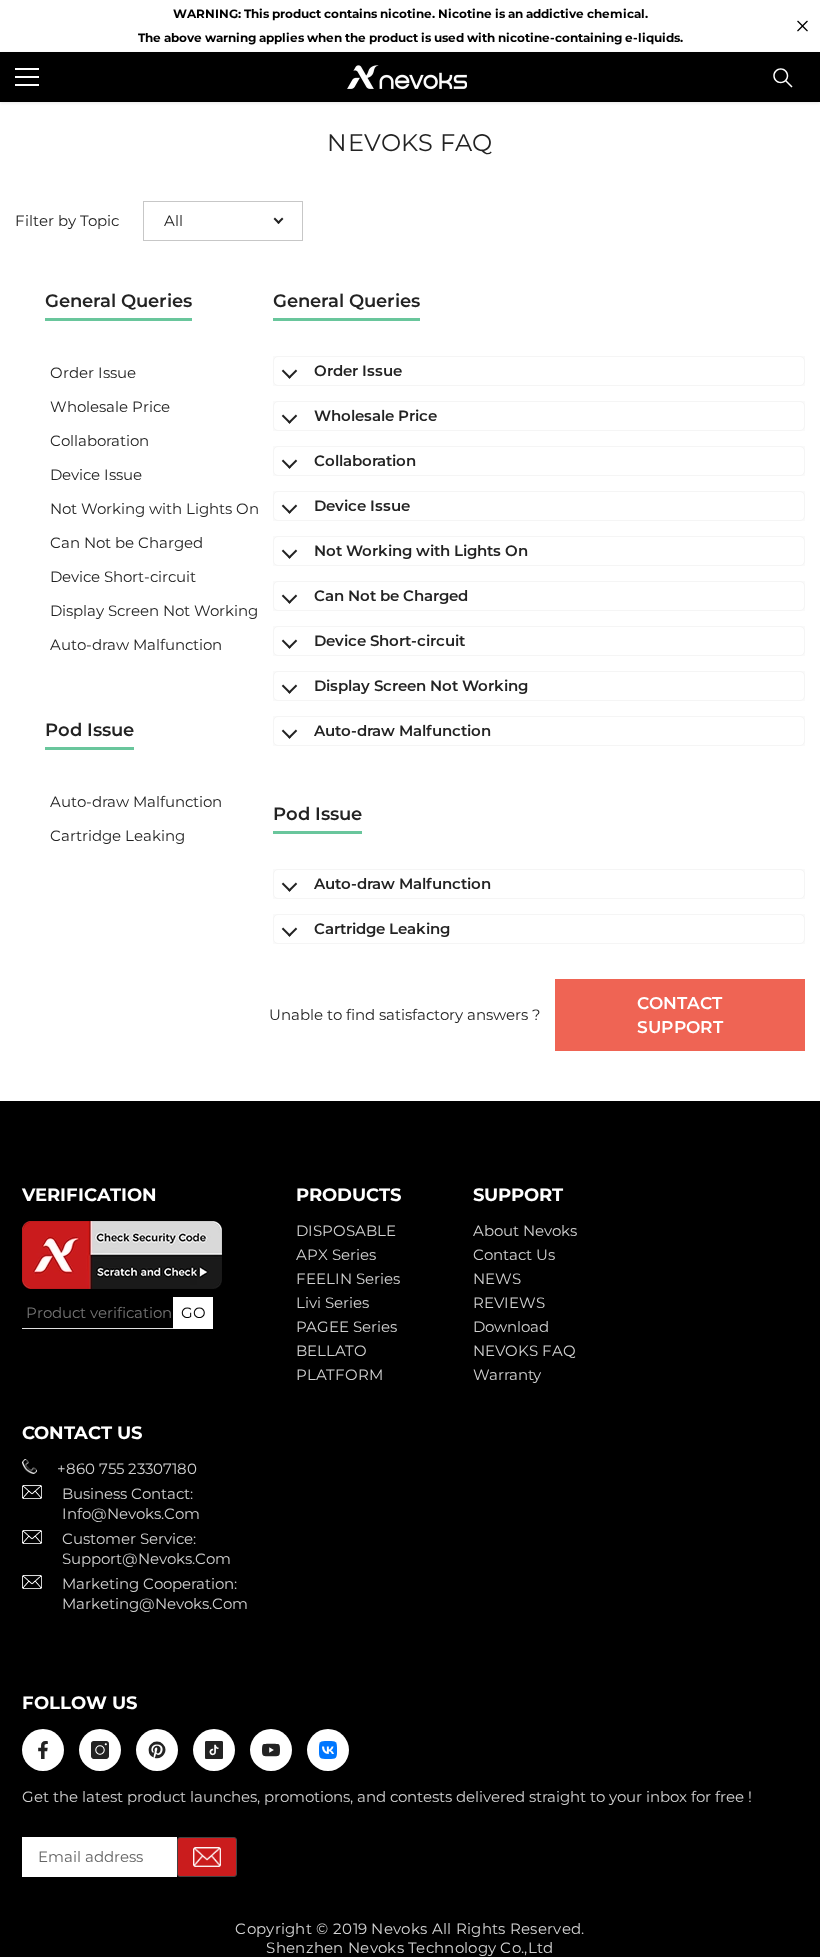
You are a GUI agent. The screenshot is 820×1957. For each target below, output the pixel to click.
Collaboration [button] (99, 440)
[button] (223, 221)
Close (802, 26)
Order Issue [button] (93, 372)
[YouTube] (271, 1750)
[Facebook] (43, 1750)
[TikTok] (214, 1750)
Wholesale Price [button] (110, 406)
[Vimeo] (328, 1750)
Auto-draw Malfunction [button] (136, 644)
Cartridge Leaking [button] (117, 835)
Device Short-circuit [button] (123, 576)
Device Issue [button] (96, 474)
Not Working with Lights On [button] (154, 508)
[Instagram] (100, 1750)
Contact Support (680, 1015)
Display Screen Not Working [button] (154, 610)
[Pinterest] (157, 1750)
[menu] (27, 77)
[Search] (783, 78)
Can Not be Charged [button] (126, 542)
